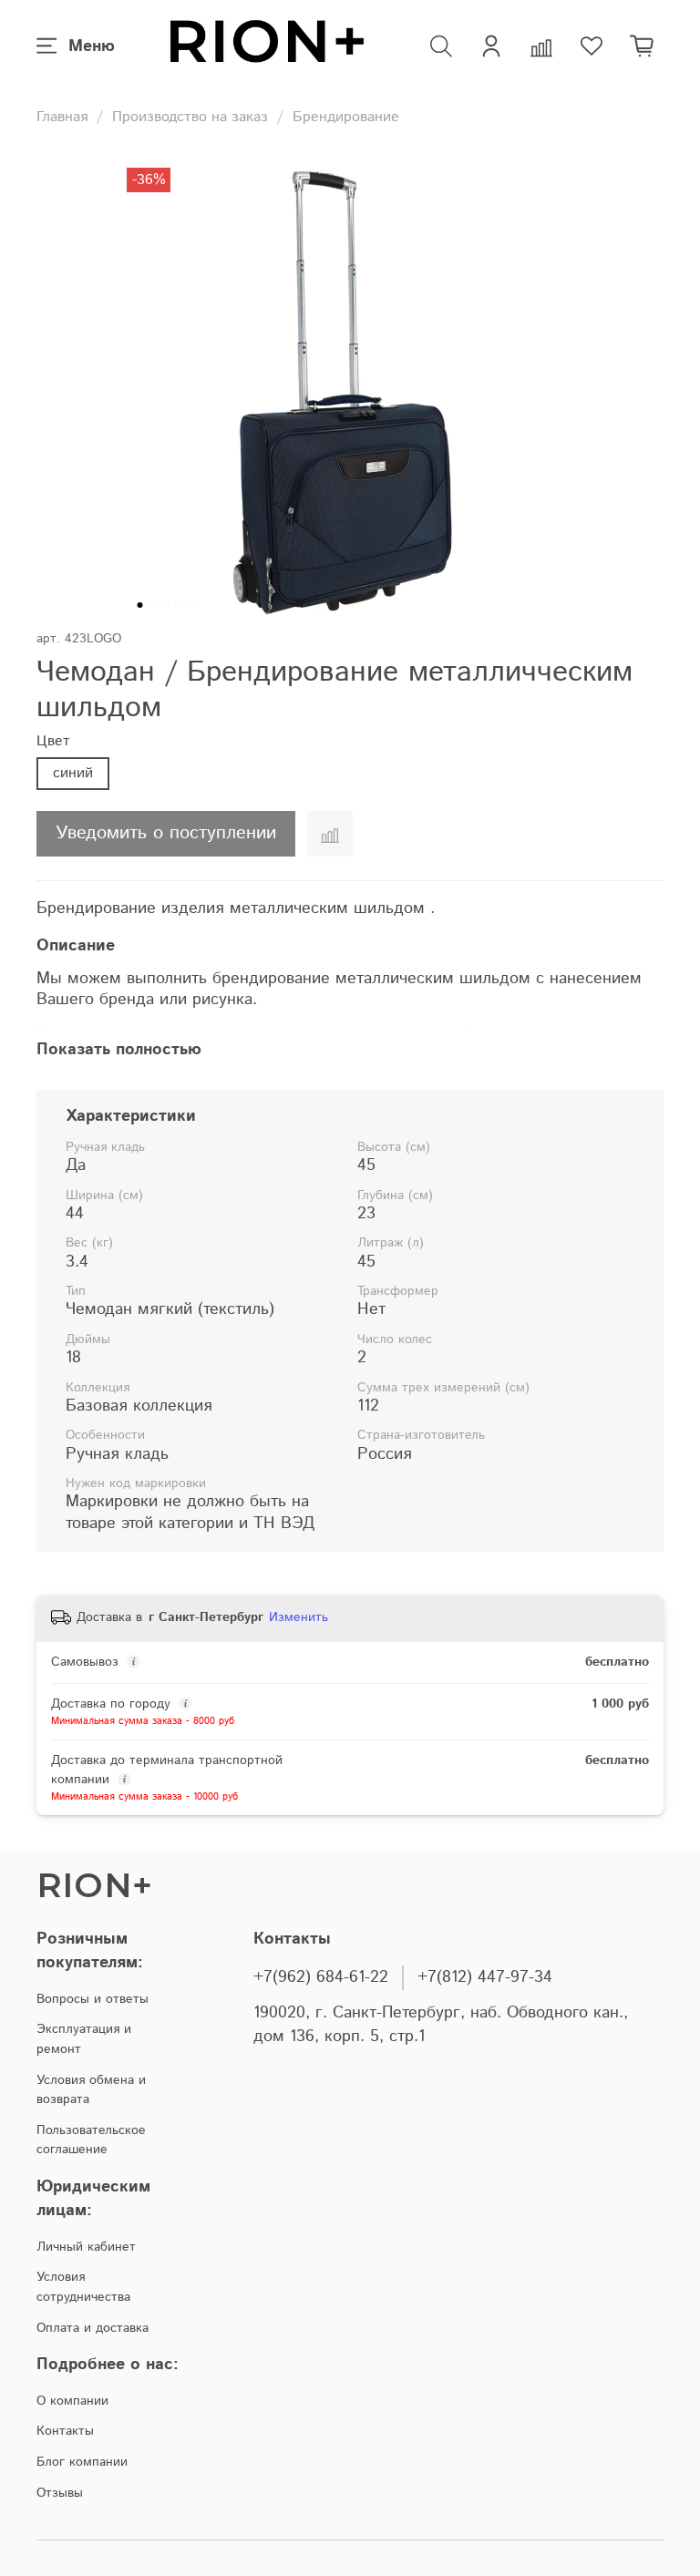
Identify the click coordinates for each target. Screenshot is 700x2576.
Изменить (299, 1617)
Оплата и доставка (93, 2328)
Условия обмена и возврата (91, 2090)
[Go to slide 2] (153, 605)
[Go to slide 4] (179, 605)
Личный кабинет (86, 2247)
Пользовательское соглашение (91, 2140)
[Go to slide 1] (140, 605)
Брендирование (346, 117)
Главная (62, 117)
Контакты (65, 2431)
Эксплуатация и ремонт (84, 2039)
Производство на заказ (190, 117)
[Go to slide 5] (191, 605)
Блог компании (82, 2462)
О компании (72, 2401)
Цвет (53, 741)
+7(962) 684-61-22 (321, 1977)
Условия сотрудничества (83, 2287)
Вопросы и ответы (93, 1999)
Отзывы (60, 2493)
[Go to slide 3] (166, 605)
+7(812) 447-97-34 (485, 1977)
